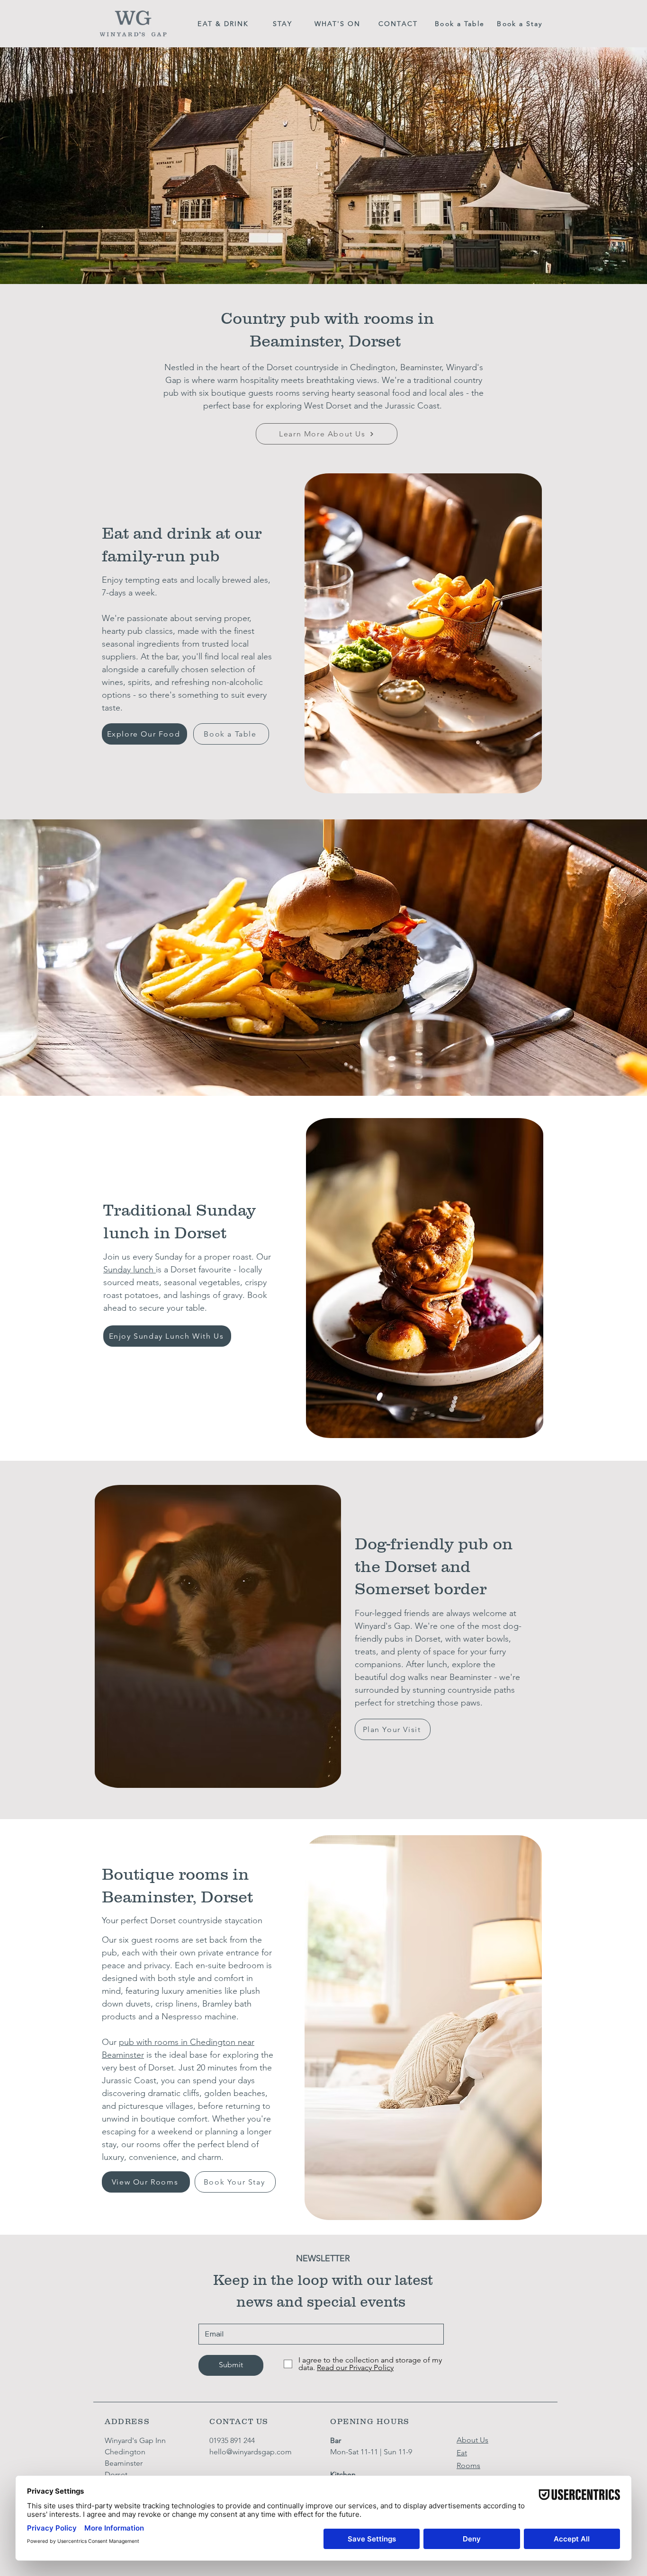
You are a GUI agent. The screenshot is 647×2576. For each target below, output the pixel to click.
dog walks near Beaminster (441, 1677)
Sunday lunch (130, 1270)
